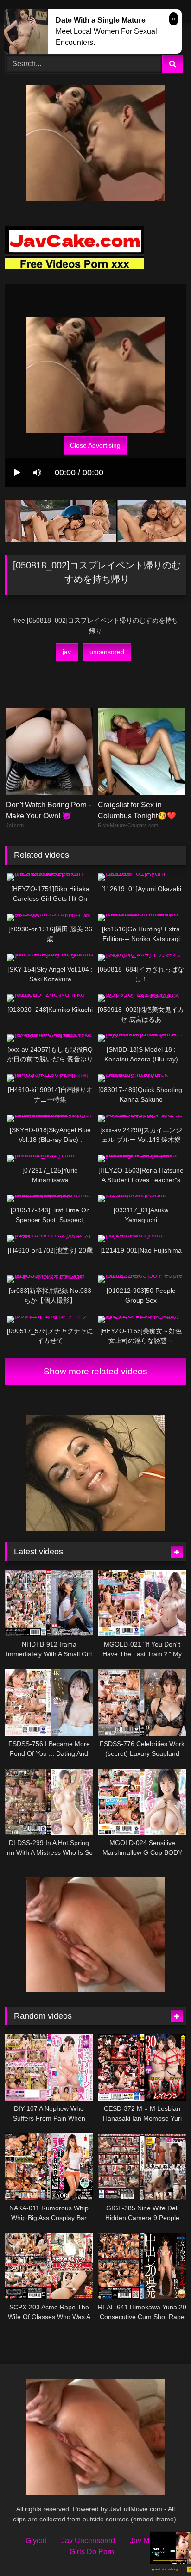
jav (67, 652)
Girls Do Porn (92, 2552)
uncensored (107, 652)
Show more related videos (95, 1371)
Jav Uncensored (88, 2541)
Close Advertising (95, 445)
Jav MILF (145, 2541)
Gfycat (36, 2541)
